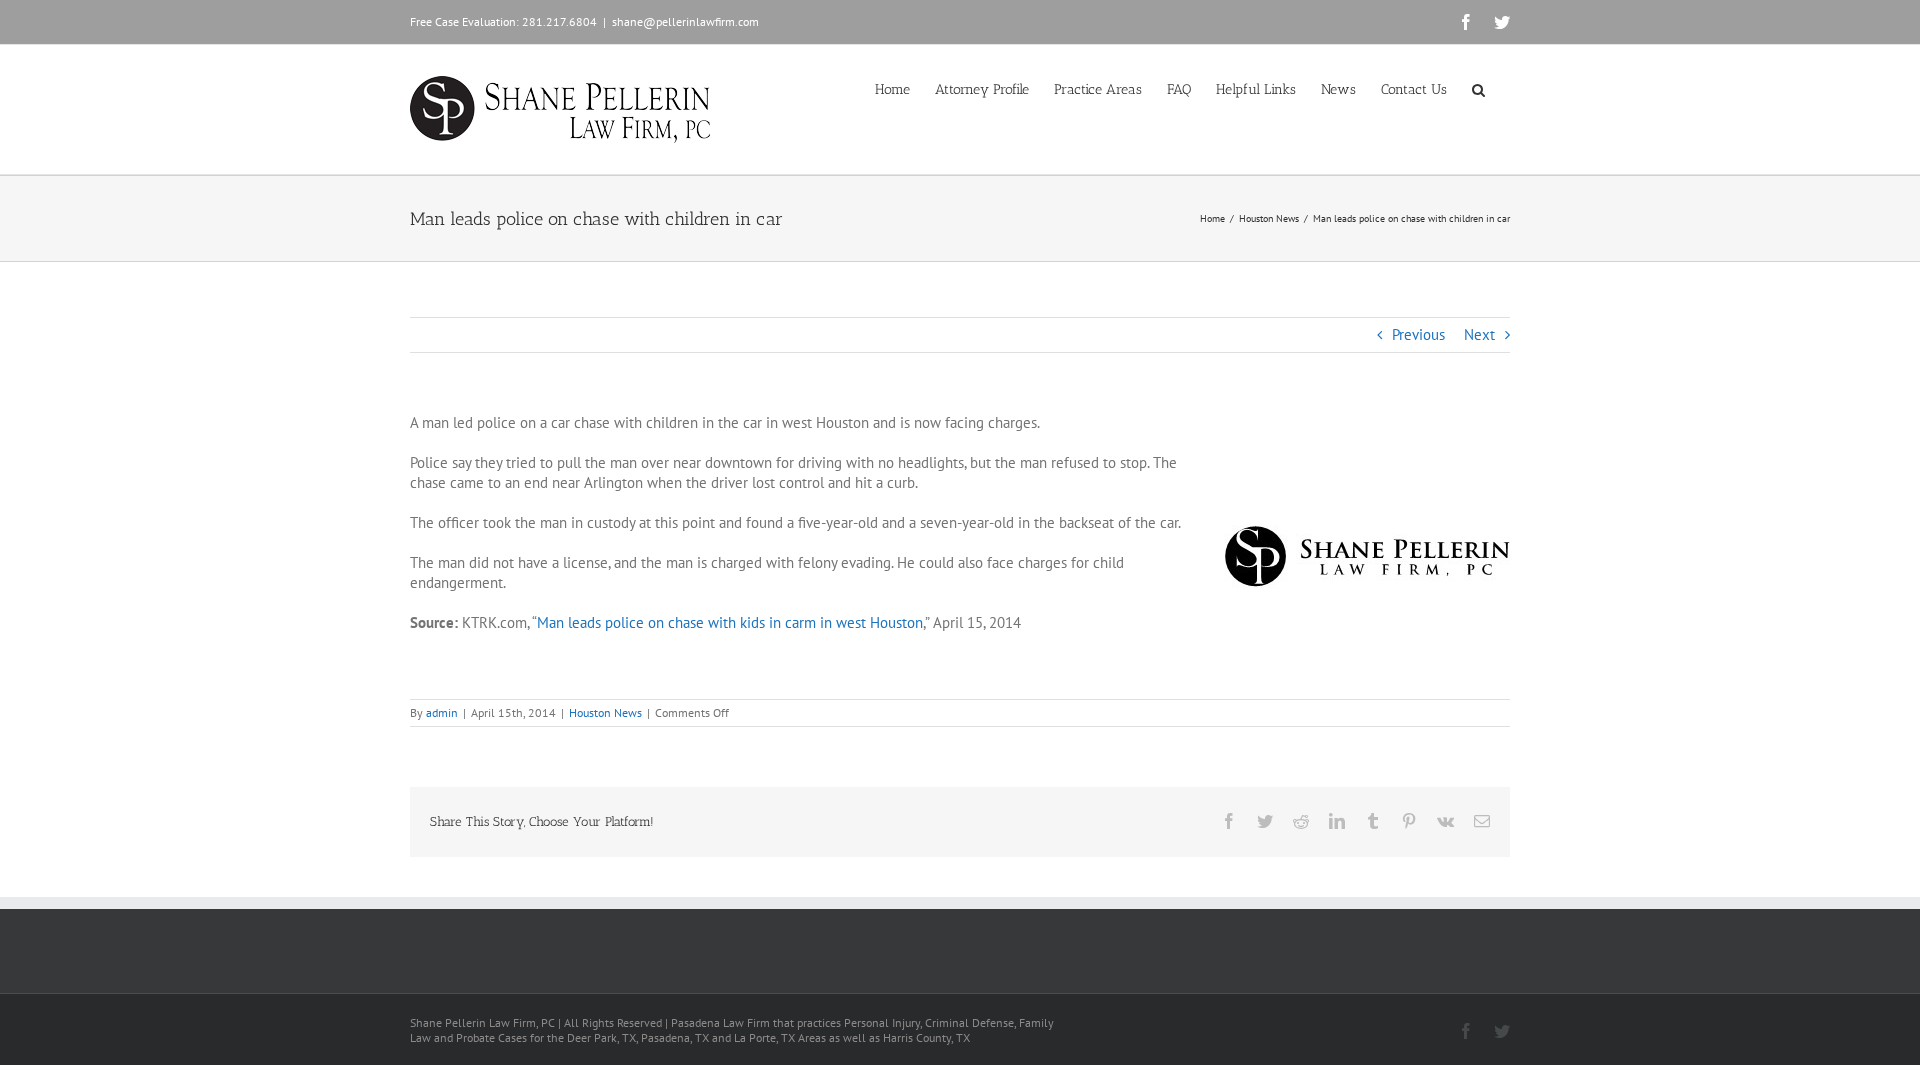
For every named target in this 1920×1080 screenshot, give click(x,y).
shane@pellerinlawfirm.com (685, 21)
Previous (1418, 334)
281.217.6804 (559, 21)
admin (442, 712)
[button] (1478, 88)
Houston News (605, 712)
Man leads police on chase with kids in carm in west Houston (730, 622)
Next (1479, 334)
